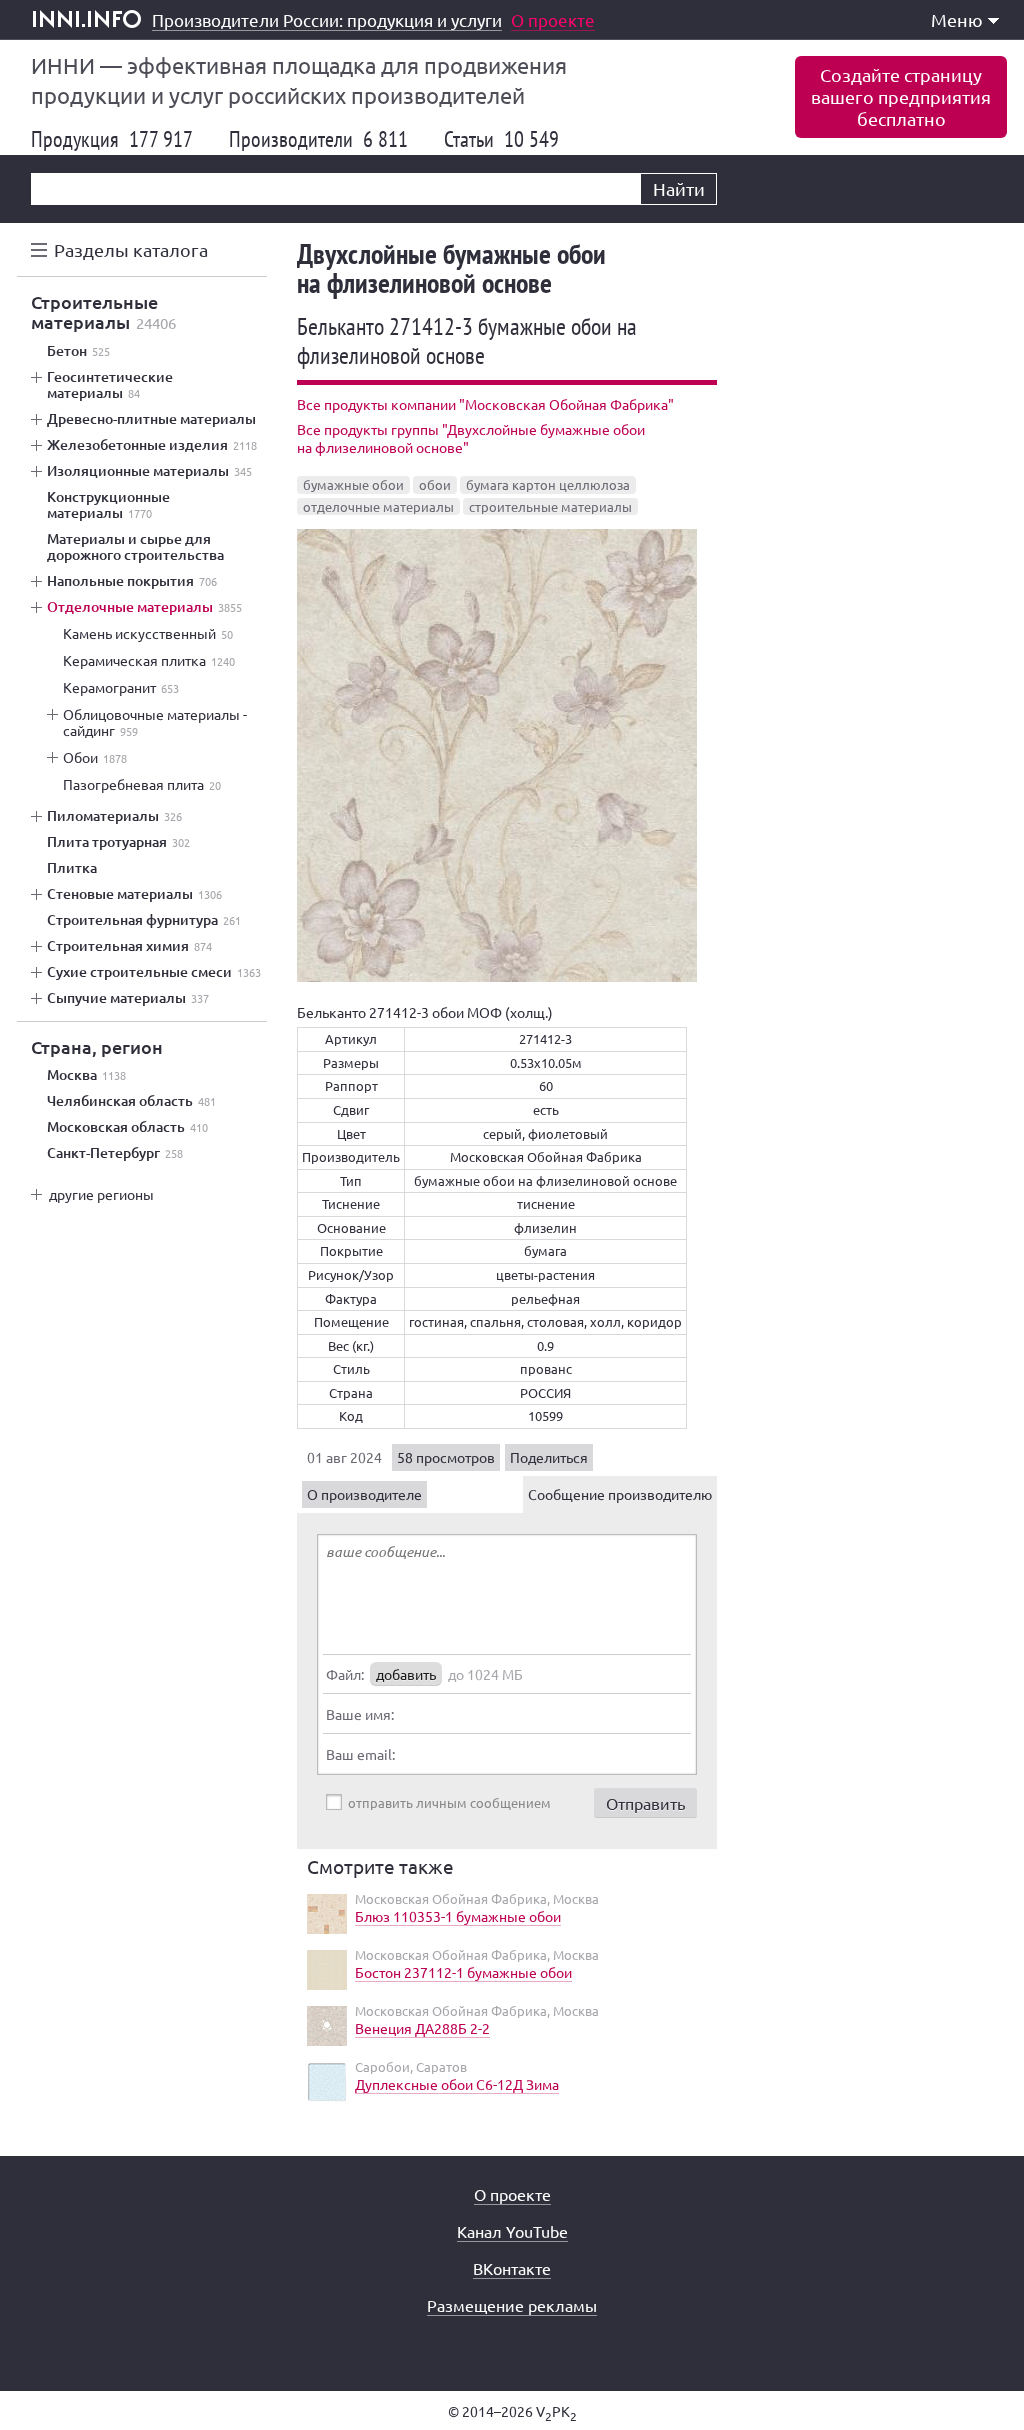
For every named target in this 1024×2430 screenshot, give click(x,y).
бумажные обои (353, 484)
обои (435, 484)
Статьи (501, 139)
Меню (957, 19)
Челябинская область (131, 1101)
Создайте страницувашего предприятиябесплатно (901, 96)
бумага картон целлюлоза (548, 484)
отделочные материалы (378, 506)
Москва (86, 1075)
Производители (318, 139)
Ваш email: (360, 1754)
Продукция (112, 139)
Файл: (345, 1674)
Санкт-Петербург (115, 1153)
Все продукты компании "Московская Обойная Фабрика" (485, 404)
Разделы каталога (131, 249)
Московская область (127, 1127)
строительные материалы (550, 506)
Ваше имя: (360, 1714)
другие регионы (101, 1194)
